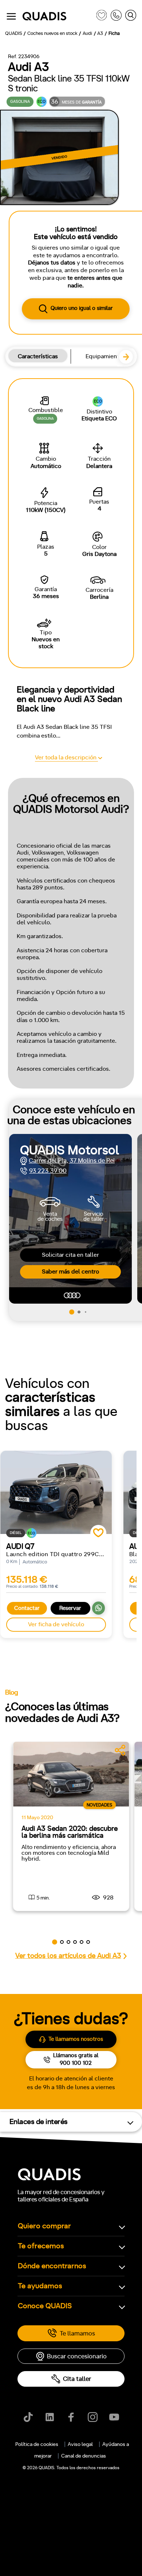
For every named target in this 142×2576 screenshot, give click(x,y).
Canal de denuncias (84, 2456)
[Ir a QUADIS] (58, 17)
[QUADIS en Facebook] (71, 2417)
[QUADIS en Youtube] (114, 2417)
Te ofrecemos (41, 2246)
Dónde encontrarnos (52, 2266)
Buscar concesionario (77, 2356)
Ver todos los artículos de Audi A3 (68, 1956)
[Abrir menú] (11, 16)
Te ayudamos (40, 2286)
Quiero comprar (44, 2226)
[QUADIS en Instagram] (93, 2417)
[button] (129, 360)
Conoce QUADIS (45, 2306)
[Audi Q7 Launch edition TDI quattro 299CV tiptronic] (56, 1492)
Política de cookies (37, 2444)
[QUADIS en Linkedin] (50, 2417)
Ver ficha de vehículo (56, 1624)
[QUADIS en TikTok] (28, 2417)
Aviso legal (80, 2444)
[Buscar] (131, 17)
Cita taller (77, 2379)
